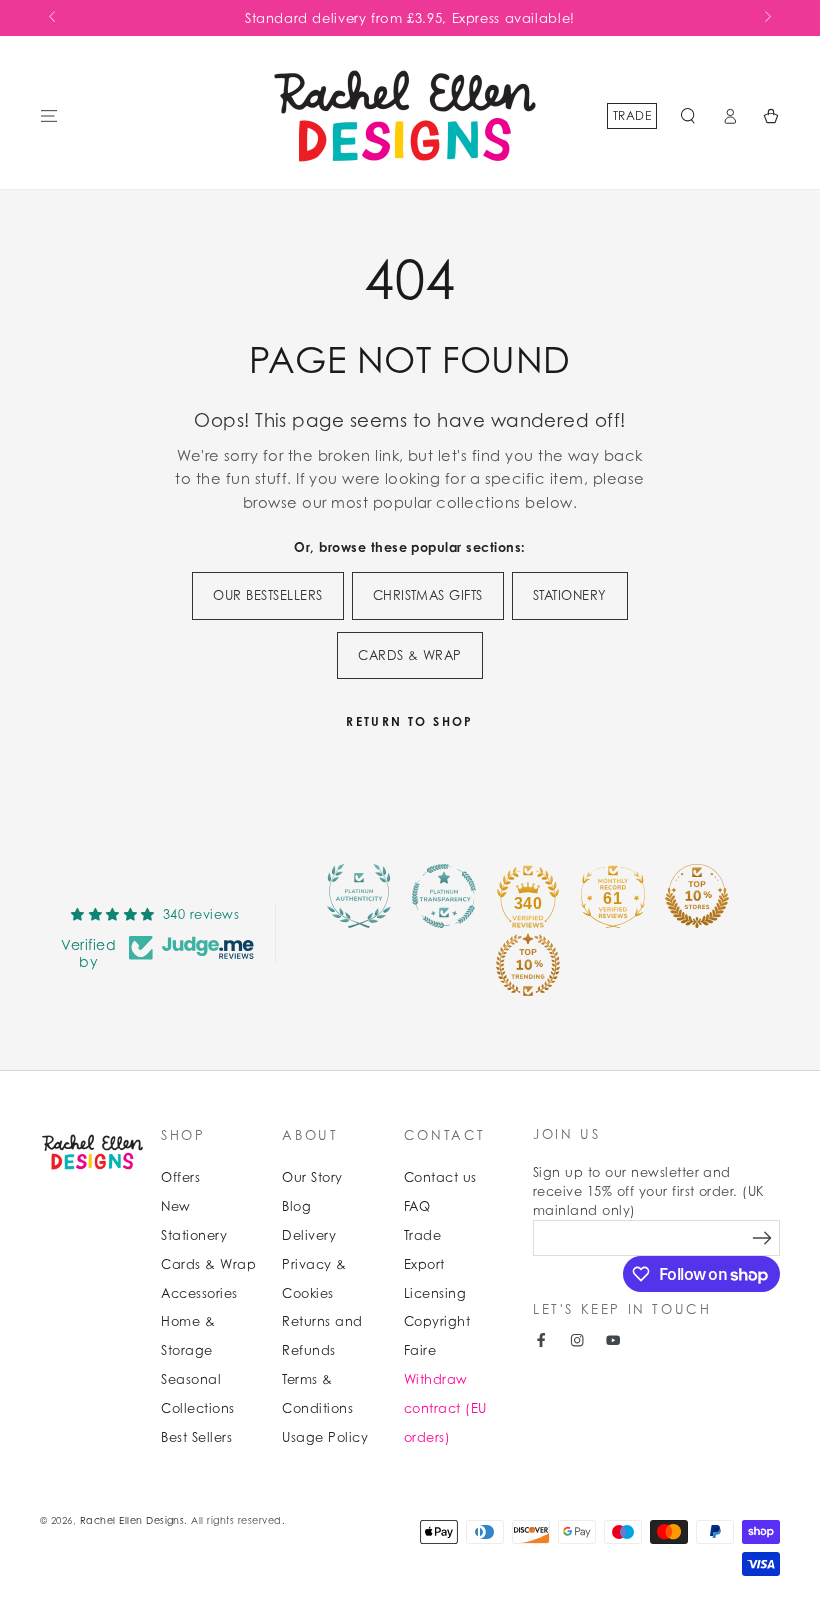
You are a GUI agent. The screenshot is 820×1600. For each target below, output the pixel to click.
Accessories (199, 1293)
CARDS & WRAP (410, 655)
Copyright (437, 1321)
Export (424, 1264)
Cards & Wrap (208, 1264)
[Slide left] (53, 18)
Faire (420, 1350)
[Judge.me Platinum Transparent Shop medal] (444, 896)
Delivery (309, 1235)
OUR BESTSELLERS (267, 595)
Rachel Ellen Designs (132, 1520)
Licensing (435, 1293)
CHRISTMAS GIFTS (428, 595)
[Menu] (49, 115)
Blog (296, 1206)
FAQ (417, 1206)
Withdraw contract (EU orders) (445, 1408)
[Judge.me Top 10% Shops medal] (697, 896)
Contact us (440, 1177)
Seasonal (191, 1379)
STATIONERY (570, 595)
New (175, 1206)
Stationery (194, 1235)
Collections (197, 1408)
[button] (688, 115)
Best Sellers (196, 1437)
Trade (632, 115)
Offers (180, 1177)
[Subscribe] (762, 1237)
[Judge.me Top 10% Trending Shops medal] (528, 965)
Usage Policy (325, 1437)
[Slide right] (766, 18)
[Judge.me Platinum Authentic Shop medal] (359, 896)
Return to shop (410, 721)
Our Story (312, 1177)
